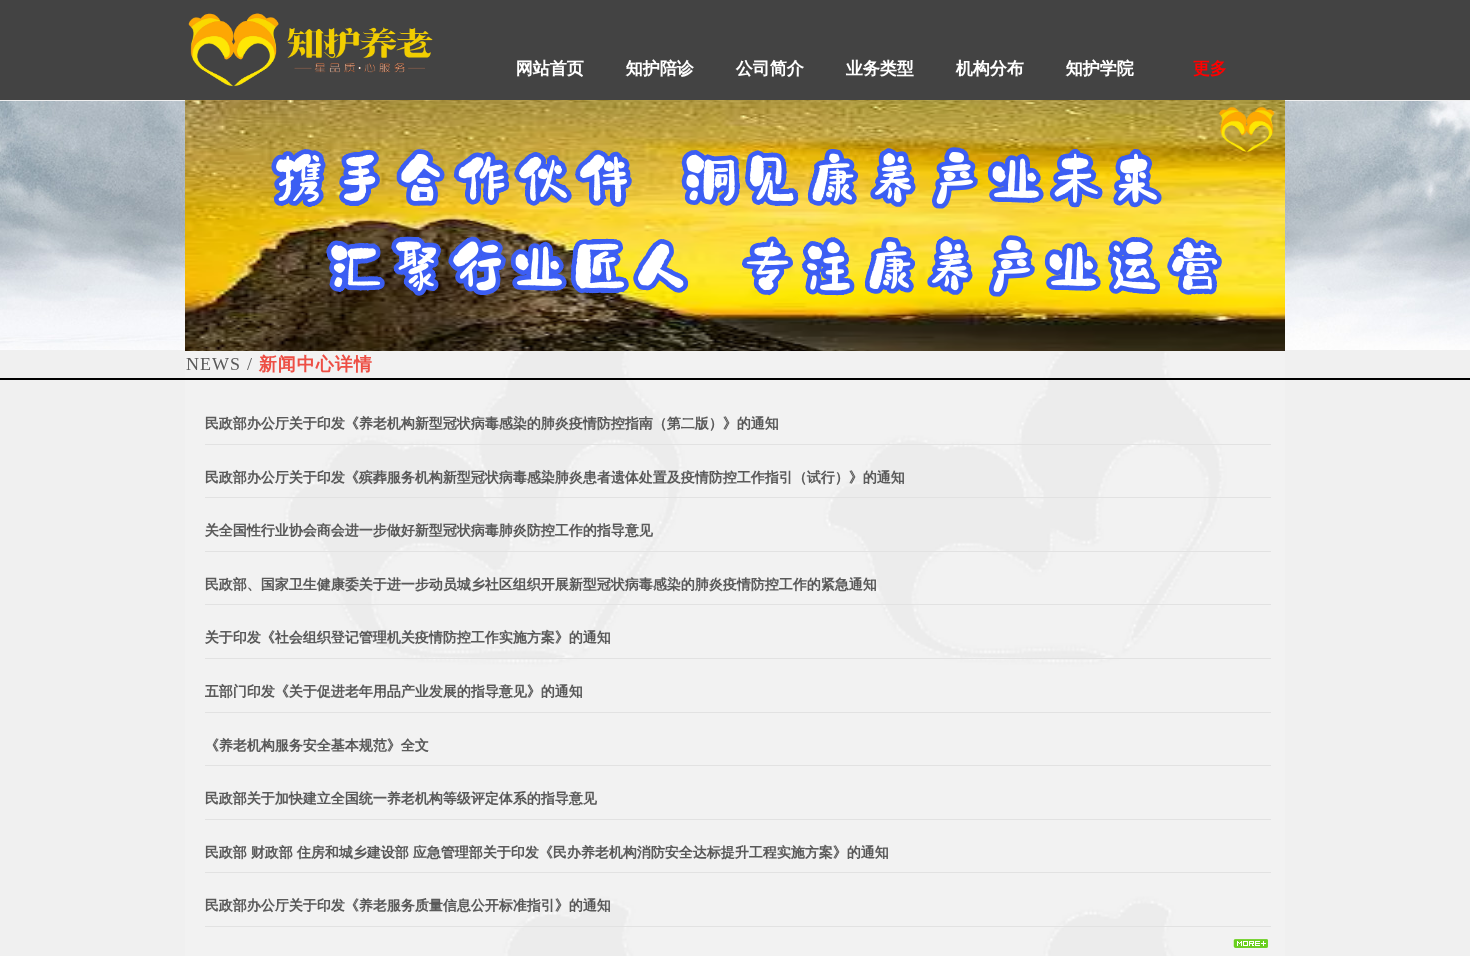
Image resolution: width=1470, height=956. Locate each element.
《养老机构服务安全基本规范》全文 (317, 745)
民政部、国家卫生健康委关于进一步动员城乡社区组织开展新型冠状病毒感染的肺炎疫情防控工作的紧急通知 (541, 584)
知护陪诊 (660, 68)
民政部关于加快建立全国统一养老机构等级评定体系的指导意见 (401, 798)
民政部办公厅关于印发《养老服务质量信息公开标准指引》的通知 (408, 905)
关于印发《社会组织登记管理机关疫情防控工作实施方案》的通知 (408, 637)
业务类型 (880, 68)
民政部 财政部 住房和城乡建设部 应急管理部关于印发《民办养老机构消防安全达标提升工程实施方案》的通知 (547, 852)
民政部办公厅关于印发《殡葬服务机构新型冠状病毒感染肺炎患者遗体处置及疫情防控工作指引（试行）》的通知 (555, 477)
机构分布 (990, 68)
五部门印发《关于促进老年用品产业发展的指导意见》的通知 (394, 691)
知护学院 (1100, 68)
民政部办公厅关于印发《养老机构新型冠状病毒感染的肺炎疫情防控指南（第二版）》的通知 (492, 423)
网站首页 (550, 68)
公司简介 (770, 68)
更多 (1210, 68)
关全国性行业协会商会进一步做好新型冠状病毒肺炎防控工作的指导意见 (429, 530)
